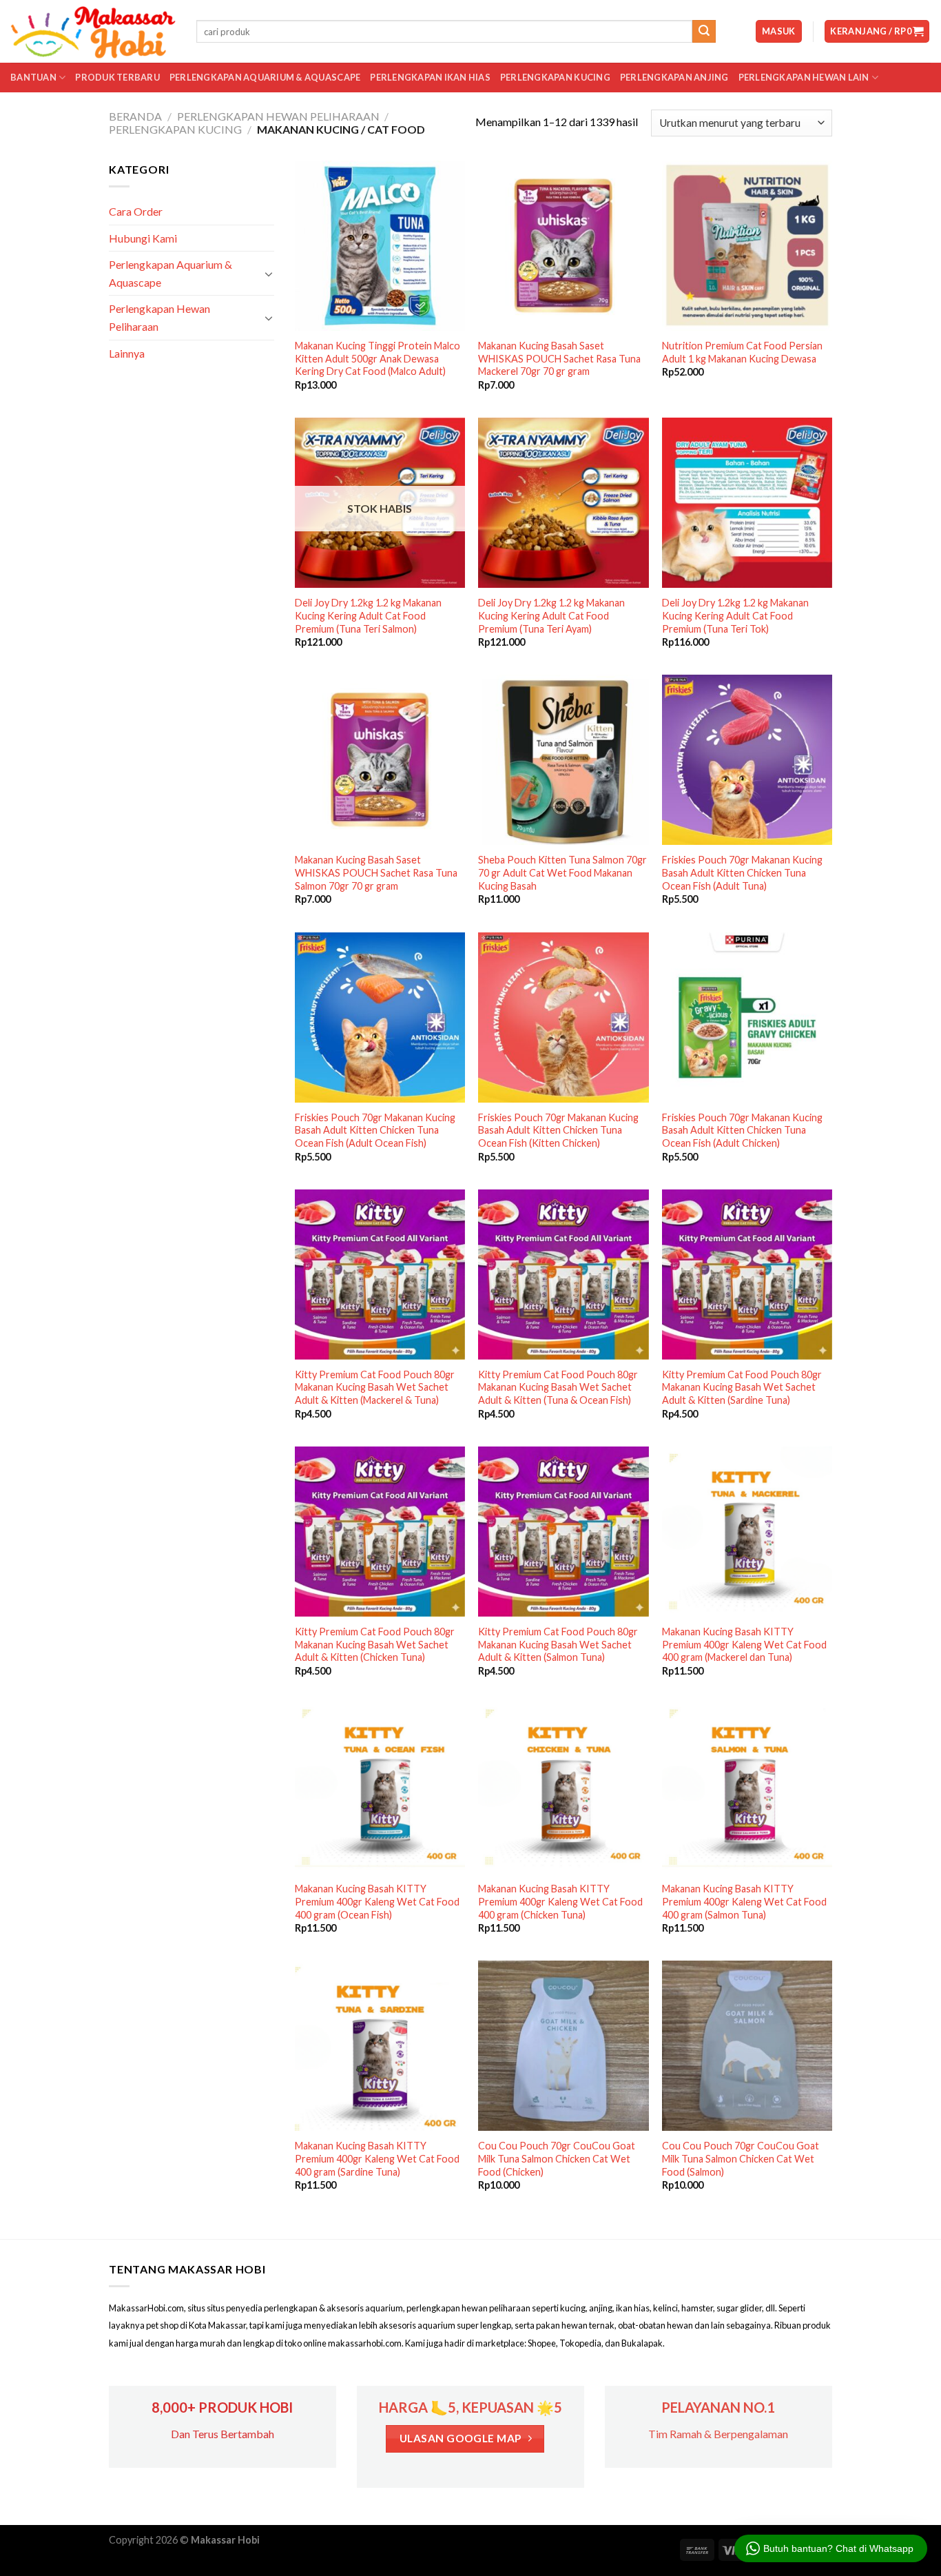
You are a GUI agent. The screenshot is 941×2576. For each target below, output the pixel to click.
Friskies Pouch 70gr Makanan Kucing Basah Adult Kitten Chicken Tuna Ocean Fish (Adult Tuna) (742, 872)
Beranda (135, 116)
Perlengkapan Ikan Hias (430, 77)
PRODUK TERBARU (117, 77)
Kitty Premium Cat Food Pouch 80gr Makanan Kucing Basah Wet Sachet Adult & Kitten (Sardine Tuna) (742, 1387)
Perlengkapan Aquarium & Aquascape (265, 77)
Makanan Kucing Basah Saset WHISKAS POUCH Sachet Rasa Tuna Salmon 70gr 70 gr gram (376, 872)
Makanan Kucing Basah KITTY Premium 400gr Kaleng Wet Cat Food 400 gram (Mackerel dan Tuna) (744, 1644)
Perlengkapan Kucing (555, 77)
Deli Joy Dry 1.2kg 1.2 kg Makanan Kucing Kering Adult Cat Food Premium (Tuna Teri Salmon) (368, 615)
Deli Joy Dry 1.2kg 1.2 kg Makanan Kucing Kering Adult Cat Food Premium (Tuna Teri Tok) (735, 615)
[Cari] (704, 32)
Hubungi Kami (143, 238)
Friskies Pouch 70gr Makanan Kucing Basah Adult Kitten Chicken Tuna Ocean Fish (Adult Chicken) (742, 1130)
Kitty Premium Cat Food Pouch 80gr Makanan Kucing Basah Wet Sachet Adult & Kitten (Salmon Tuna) (558, 1644)
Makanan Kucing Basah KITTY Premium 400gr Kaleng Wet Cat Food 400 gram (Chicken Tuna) (560, 1901)
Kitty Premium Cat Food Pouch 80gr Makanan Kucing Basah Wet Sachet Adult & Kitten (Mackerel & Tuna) (375, 1387)
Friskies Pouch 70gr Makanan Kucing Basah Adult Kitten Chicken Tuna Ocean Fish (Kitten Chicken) (558, 1130)
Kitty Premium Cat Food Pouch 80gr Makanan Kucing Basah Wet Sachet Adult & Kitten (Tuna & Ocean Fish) (558, 1387)
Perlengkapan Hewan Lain (804, 77)
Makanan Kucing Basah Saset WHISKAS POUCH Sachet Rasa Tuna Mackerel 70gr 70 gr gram (559, 358)
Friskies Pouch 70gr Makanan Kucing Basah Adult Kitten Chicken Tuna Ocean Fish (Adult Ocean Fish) (375, 1130)
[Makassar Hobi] (93, 32)
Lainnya (127, 353)
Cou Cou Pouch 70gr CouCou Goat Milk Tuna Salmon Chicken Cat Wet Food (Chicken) (557, 2158)
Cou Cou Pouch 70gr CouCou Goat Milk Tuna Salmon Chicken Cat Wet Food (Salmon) (741, 2158)
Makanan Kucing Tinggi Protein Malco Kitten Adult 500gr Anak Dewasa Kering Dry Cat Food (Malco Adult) (378, 358)
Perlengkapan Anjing (674, 77)
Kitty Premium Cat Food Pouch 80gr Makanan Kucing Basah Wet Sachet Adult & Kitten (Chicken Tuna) (375, 1644)
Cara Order (136, 211)
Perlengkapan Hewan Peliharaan (278, 116)
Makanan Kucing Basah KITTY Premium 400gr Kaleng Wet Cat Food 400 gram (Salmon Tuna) (744, 1901)
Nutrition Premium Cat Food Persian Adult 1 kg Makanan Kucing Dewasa (742, 352)
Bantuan (33, 77)
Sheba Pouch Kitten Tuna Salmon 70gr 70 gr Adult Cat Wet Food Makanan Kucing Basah (562, 872)
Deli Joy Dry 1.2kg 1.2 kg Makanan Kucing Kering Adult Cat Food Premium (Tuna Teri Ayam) (551, 615)
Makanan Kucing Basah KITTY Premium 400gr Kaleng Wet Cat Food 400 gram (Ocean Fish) (377, 1901)
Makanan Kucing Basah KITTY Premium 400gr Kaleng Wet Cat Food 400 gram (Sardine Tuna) (377, 2158)
